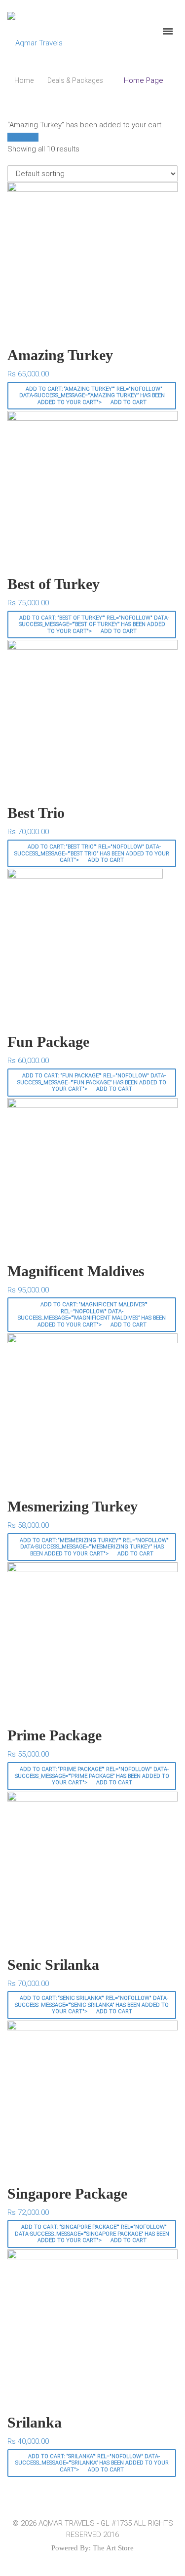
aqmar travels (67, 2523)
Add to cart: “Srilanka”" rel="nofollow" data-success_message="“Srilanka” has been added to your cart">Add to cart (92, 2463)
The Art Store (113, 2548)
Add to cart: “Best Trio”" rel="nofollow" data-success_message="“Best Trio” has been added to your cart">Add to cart (92, 853)
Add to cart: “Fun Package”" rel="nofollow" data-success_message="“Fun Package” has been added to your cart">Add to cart (92, 1082)
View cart (23, 137)
